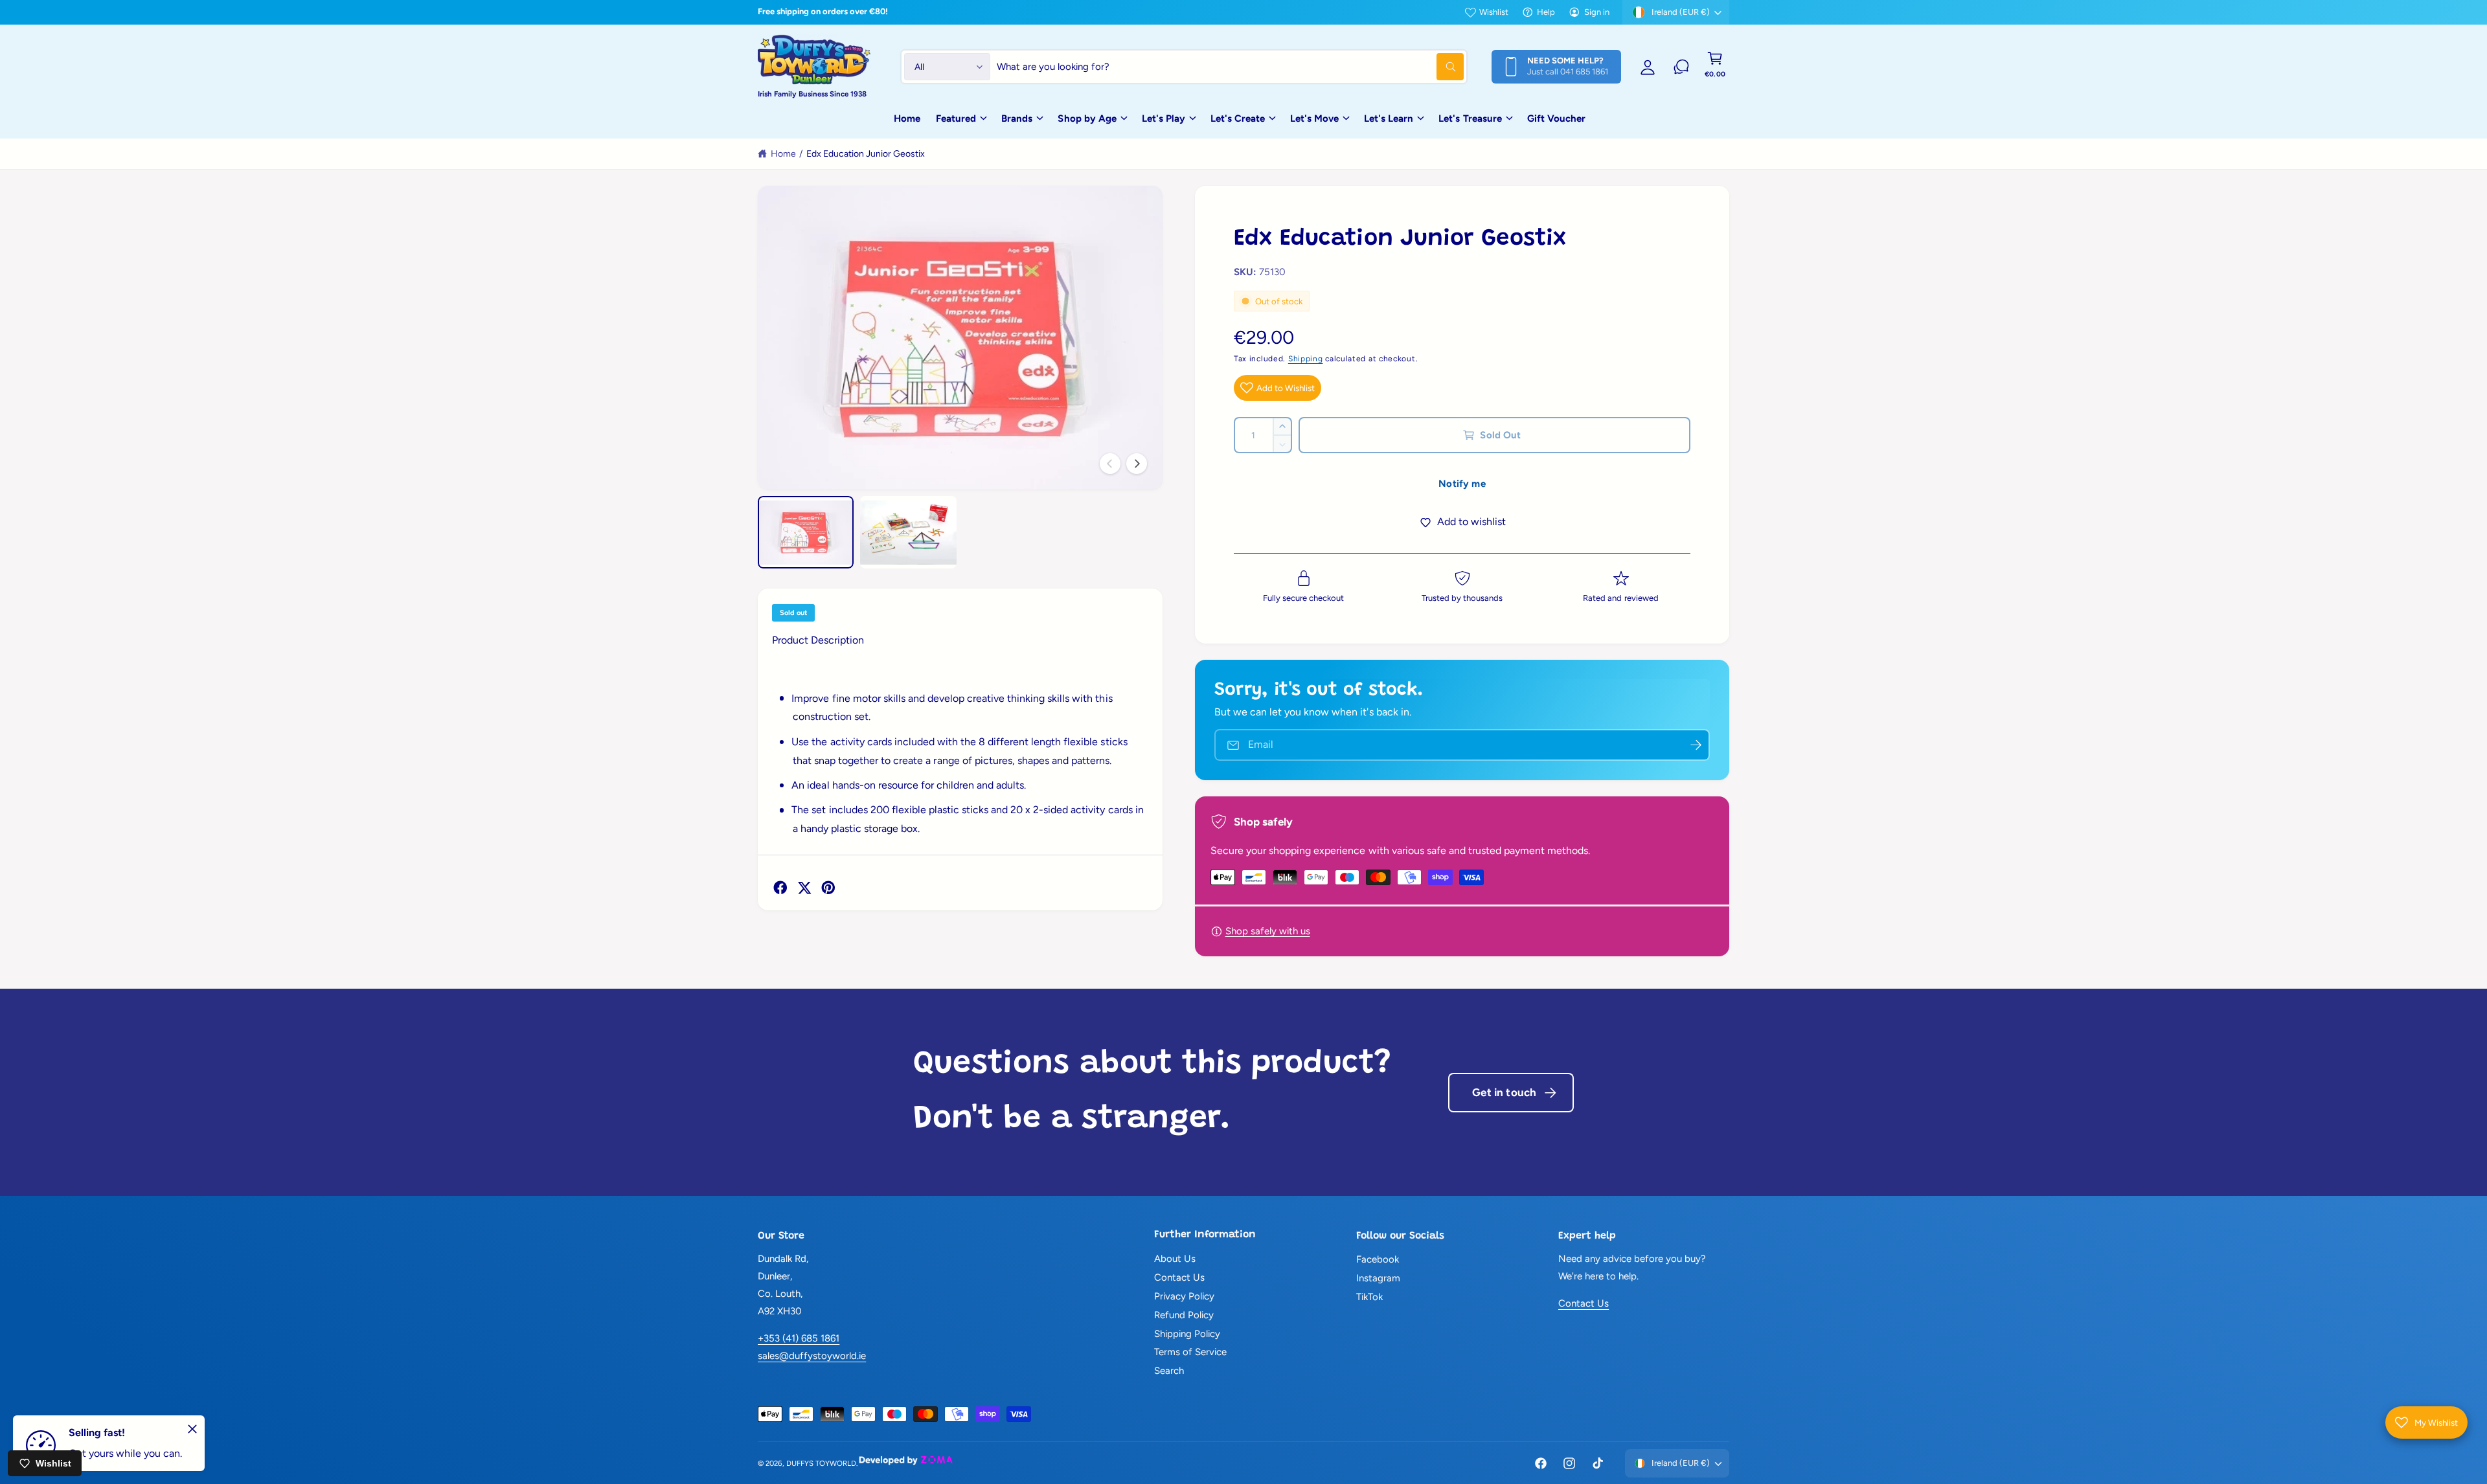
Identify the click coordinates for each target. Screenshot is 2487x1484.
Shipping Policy (1187, 1334)
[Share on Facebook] (780, 888)
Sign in (1597, 12)
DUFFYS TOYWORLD (821, 1463)
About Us (1175, 1259)
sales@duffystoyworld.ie (812, 1356)
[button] (1715, 67)
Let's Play (1164, 118)
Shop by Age (1087, 118)
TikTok (1369, 1297)
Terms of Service (1190, 1352)
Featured (956, 118)
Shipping (1306, 359)
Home (783, 154)
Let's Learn (1389, 118)
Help (1546, 12)
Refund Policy (1184, 1315)
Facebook (1378, 1259)
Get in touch (1504, 1092)
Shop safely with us (1268, 931)
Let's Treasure (1470, 118)
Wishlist (1494, 12)
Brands (1017, 118)
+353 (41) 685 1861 (799, 1338)
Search (1169, 1371)
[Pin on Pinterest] (828, 888)
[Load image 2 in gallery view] (908, 532)
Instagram (1378, 1278)
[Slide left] (1110, 464)
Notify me (1462, 484)
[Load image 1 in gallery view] (806, 532)
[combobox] (1230, 67)
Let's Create (1238, 118)
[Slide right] (1137, 464)
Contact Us (1179, 1277)
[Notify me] (1696, 745)
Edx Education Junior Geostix (866, 154)
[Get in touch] (1681, 67)
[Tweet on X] (804, 888)
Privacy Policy (1184, 1296)
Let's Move (1314, 118)
